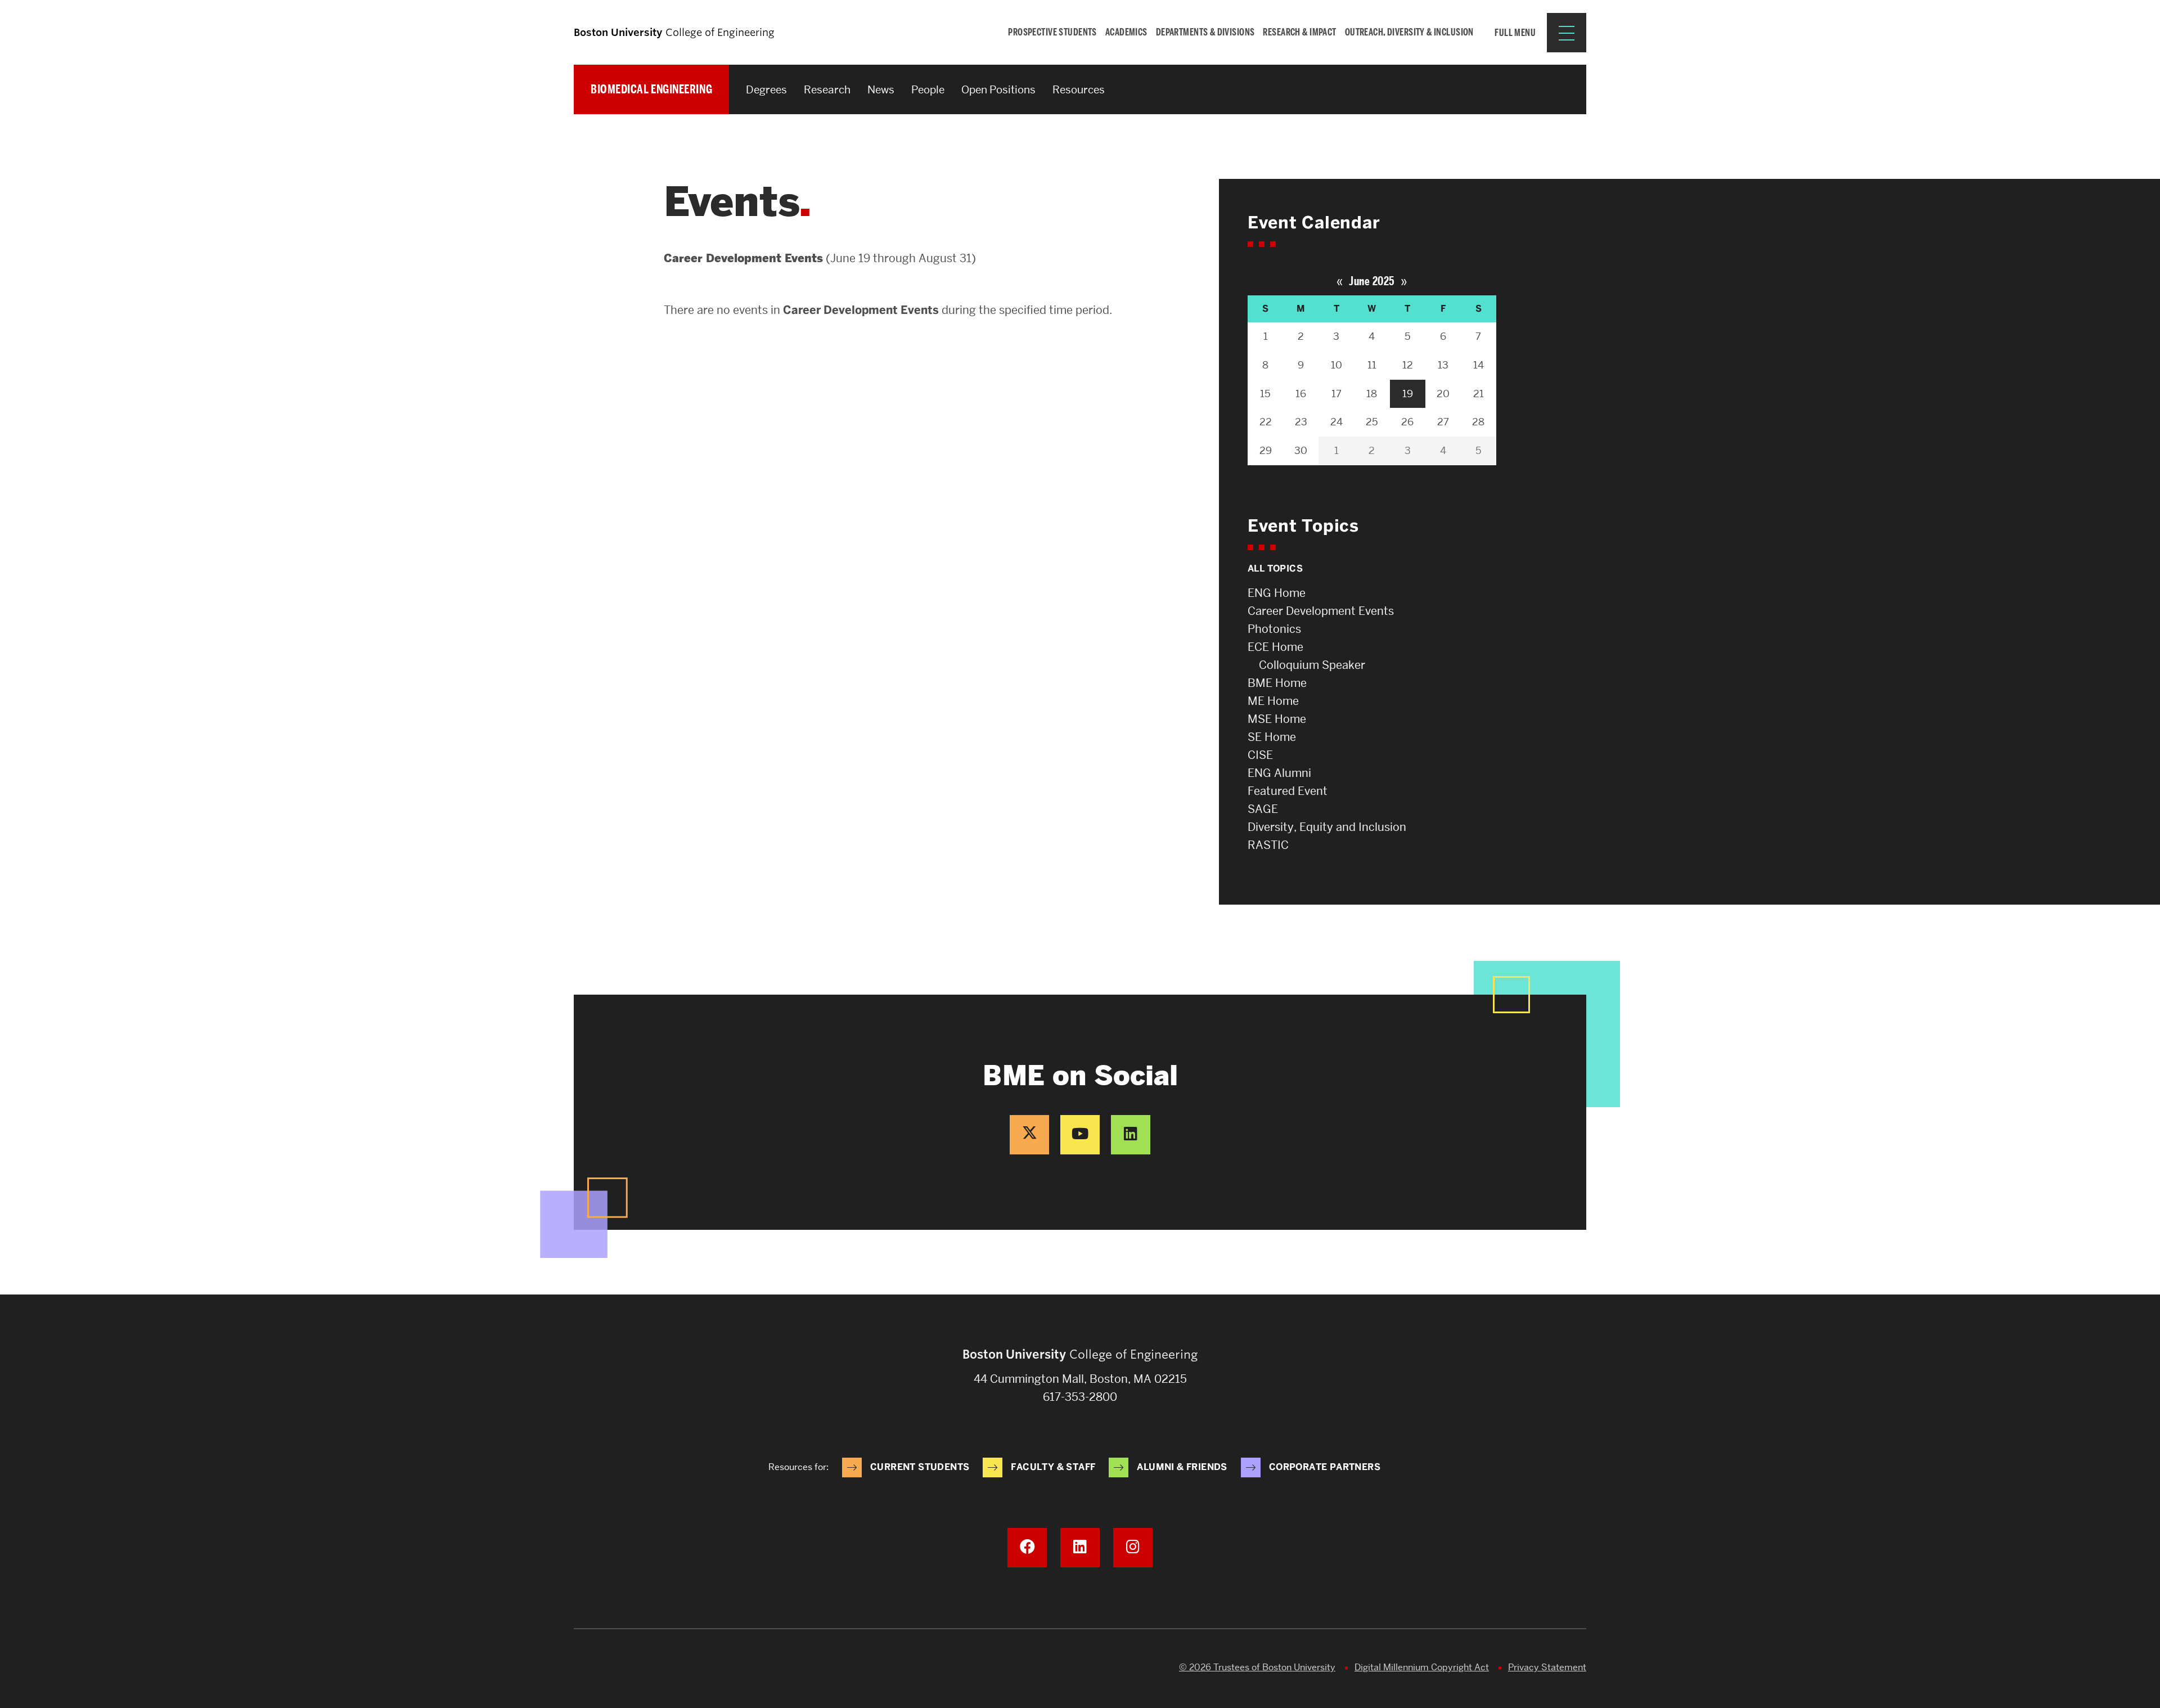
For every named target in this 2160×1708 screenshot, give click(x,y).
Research (827, 90)
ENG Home (1277, 593)
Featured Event (1288, 791)
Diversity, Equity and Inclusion (1327, 827)
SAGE (1263, 809)
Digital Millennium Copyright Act (1422, 1667)
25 (1372, 422)
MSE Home (1277, 719)
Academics (1126, 32)
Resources (1079, 90)
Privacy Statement (1547, 1667)
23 (1301, 422)
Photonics (1274, 629)
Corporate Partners (1325, 1467)
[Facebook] (1027, 1548)
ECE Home (1275, 647)
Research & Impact (1299, 32)
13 (1443, 365)
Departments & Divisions (1205, 32)
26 (1407, 422)
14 (1479, 365)
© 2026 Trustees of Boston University (1257, 1667)
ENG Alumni (1279, 773)
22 (1266, 422)
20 (1443, 394)
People (928, 90)
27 (1443, 422)
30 (1301, 450)
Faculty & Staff (1053, 1467)
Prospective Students (1052, 32)
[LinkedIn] (1131, 1135)
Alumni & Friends (1182, 1467)
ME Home (1273, 701)
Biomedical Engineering (651, 89)
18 (1372, 394)
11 (1372, 365)
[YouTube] (1080, 1135)
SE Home (1272, 737)
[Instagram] (1133, 1548)
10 (1336, 365)
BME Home (1277, 683)
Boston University (605, 1669)
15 (1265, 394)
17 (1336, 394)
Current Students (920, 1467)
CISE (1260, 755)
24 (1336, 422)
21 (1479, 394)
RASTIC (1268, 845)
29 (1266, 450)
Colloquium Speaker (1312, 665)
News (881, 90)
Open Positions (998, 90)
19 (1408, 394)
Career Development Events (1321, 611)
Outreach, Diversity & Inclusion (1409, 32)
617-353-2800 (1080, 1397)
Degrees (766, 90)
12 (1408, 365)
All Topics (1275, 568)
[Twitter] (1029, 1135)
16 (1301, 394)
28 (1478, 422)
